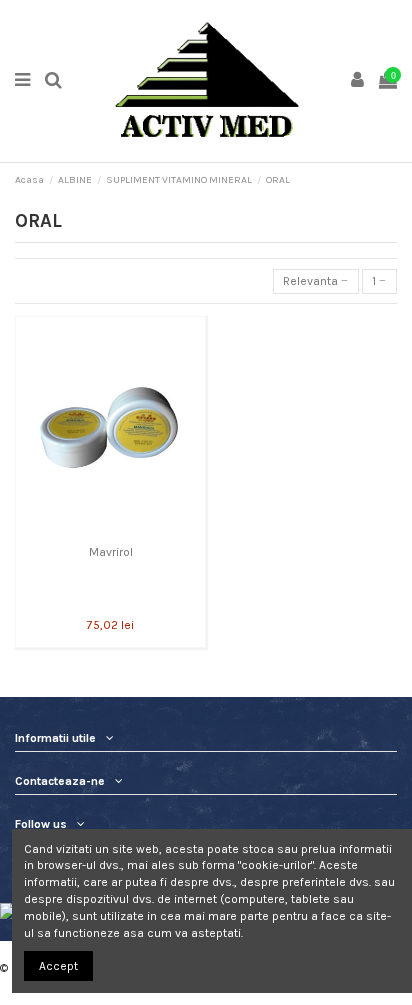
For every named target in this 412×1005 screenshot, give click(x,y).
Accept (58, 966)
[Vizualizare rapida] (111, 530)
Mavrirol (111, 552)
